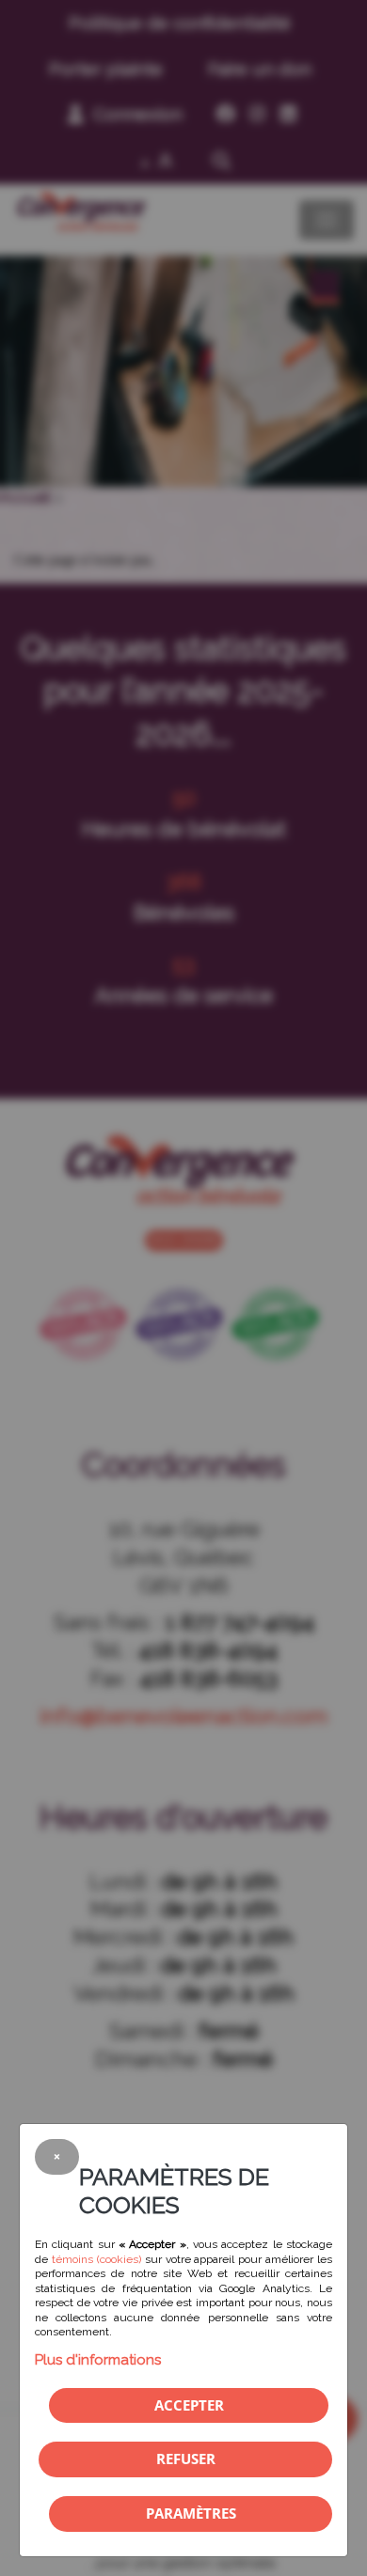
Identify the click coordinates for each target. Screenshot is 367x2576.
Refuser (186, 2459)
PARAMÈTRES (191, 2513)
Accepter (189, 2405)
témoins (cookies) (96, 2259)
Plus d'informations (98, 2360)
